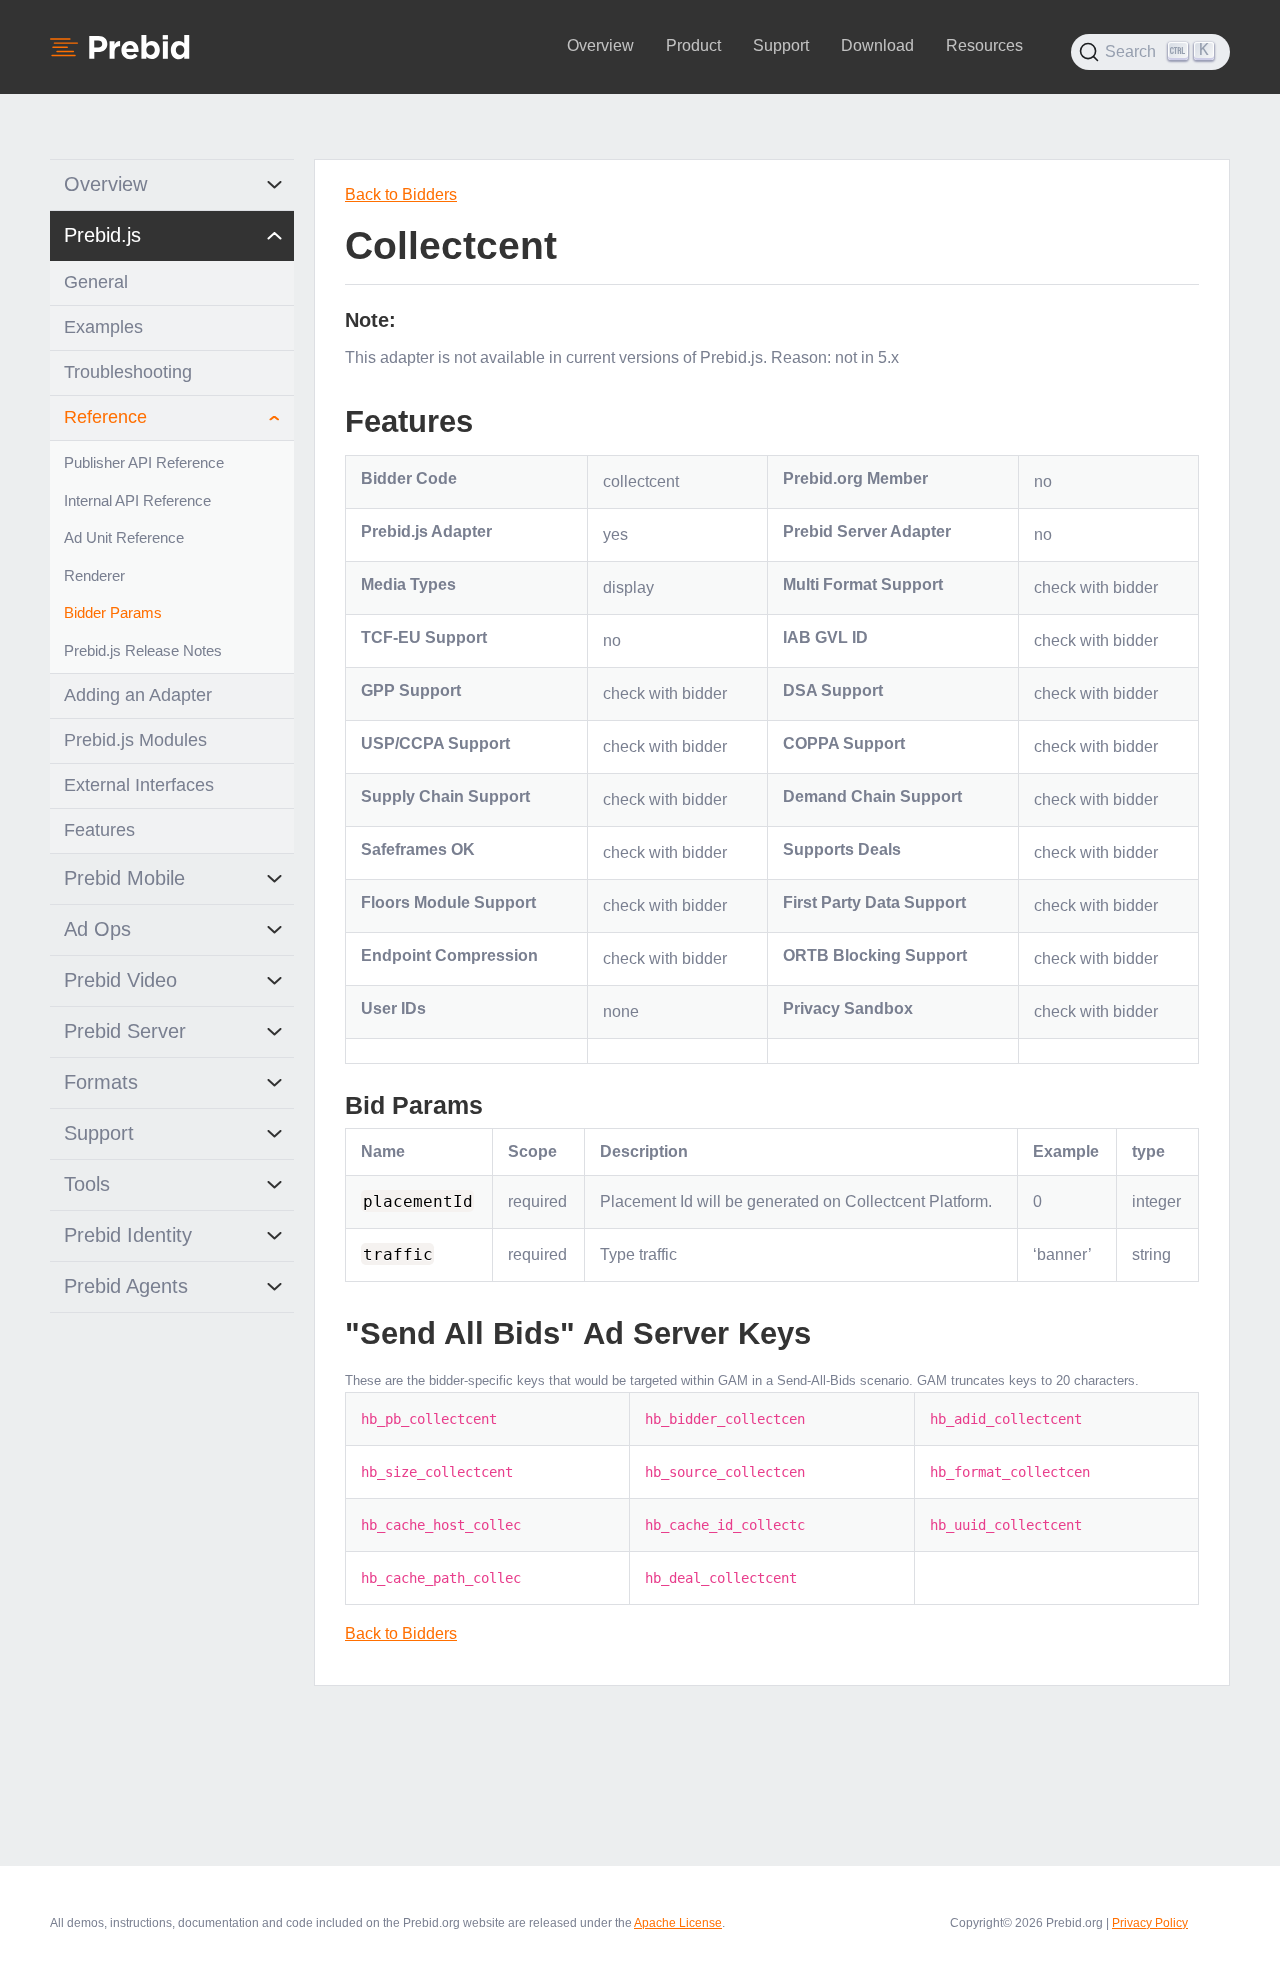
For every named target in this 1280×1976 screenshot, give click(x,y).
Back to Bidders (401, 194)
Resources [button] (984, 45)
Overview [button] (600, 45)
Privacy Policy (1150, 1923)
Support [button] (781, 45)
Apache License (678, 1923)
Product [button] (693, 45)
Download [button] (877, 45)
